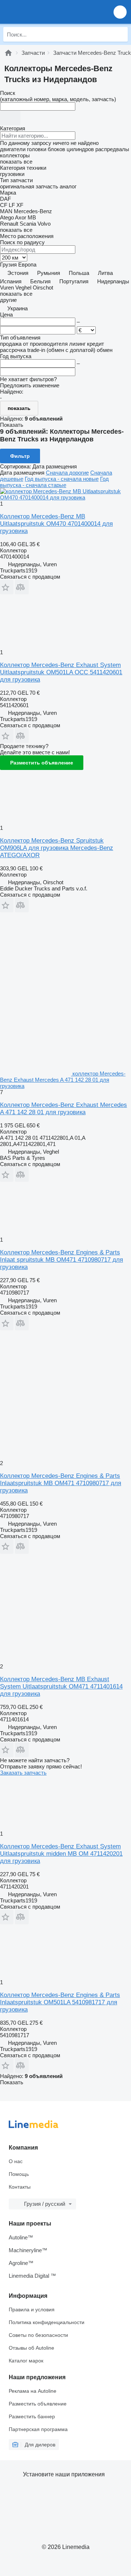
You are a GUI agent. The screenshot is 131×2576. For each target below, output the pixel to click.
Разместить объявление (42, 763)
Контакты (20, 2187)
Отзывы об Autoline (31, 2348)
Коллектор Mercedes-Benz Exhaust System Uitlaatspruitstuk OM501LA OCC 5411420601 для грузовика (61, 672)
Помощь (19, 2174)
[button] (120, 12)
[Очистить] (10, 118)
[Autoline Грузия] (47, 12)
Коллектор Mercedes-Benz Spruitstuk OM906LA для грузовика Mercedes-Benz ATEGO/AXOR (57, 848)
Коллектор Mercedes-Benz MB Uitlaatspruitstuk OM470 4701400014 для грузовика (56, 524)
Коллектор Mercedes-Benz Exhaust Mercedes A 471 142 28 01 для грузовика (63, 1109)
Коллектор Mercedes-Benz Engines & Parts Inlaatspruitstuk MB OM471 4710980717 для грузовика (61, 1483)
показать (19, 408)
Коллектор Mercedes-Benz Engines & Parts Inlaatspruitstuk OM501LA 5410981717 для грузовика (60, 2002)
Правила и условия (32, 2309)
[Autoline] (8, 53)
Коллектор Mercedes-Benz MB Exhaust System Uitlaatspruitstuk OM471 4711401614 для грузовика (61, 1686)
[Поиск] (120, 34)
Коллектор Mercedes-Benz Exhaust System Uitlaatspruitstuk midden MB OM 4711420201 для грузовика (61, 1854)
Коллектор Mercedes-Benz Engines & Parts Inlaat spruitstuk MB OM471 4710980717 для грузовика (61, 1260)
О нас (16, 2161)
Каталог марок (26, 2361)
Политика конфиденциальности (47, 2322)
